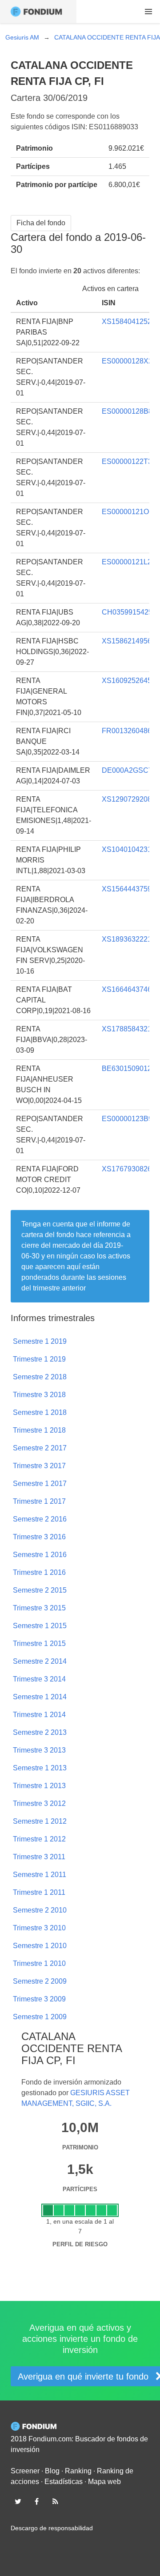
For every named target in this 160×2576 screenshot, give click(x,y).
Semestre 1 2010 (40, 1946)
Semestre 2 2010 (40, 1910)
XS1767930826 (127, 1169)
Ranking (78, 2471)
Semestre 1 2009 (40, 2017)
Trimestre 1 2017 (39, 1501)
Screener (25, 2471)
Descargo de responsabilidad (52, 2528)
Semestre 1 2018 (40, 1412)
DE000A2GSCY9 (130, 770)
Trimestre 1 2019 (39, 1359)
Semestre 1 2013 (40, 1768)
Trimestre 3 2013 (39, 1750)
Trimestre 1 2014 (39, 1715)
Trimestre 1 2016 (39, 1572)
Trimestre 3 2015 (39, 1608)
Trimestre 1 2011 (39, 1892)
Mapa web (104, 2482)
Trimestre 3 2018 (39, 1395)
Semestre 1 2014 (40, 1697)
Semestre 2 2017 (40, 1448)
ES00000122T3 (127, 461)
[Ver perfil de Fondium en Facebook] (36, 2501)
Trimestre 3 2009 (39, 1999)
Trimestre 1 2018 (39, 1430)
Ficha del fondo (41, 223)
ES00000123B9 (127, 1119)
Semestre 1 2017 (40, 1484)
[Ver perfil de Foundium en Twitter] (18, 2501)
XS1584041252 (127, 322)
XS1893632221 (127, 939)
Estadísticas (64, 2482)
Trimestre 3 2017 (39, 1466)
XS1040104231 (127, 849)
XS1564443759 (127, 889)
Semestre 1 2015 (40, 1626)
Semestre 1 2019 (40, 1341)
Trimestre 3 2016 (39, 1537)
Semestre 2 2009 (40, 1981)
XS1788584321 (127, 1029)
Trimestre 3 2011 (39, 1857)
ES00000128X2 (127, 361)
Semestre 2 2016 (40, 1519)
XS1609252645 (127, 681)
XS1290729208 (127, 799)
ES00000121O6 (127, 512)
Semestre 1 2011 (40, 1875)
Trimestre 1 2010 (39, 1963)
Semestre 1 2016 (40, 1555)
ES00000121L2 (127, 562)
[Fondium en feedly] (56, 2501)
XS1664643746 (127, 989)
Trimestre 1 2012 (39, 1839)
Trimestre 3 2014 (39, 1679)
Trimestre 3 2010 (39, 1928)
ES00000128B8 (127, 411)
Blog (52, 2471)
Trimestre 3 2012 (39, 1803)
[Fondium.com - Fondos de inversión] (38, 12)
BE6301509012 (127, 1068)
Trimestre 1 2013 (39, 1786)
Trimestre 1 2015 (39, 1643)
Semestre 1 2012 (40, 1821)
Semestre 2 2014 (40, 1661)
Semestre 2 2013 (40, 1732)
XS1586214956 (127, 641)
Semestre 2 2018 (40, 1377)
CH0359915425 (127, 612)
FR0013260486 (127, 731)
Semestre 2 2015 (40, 1590)
